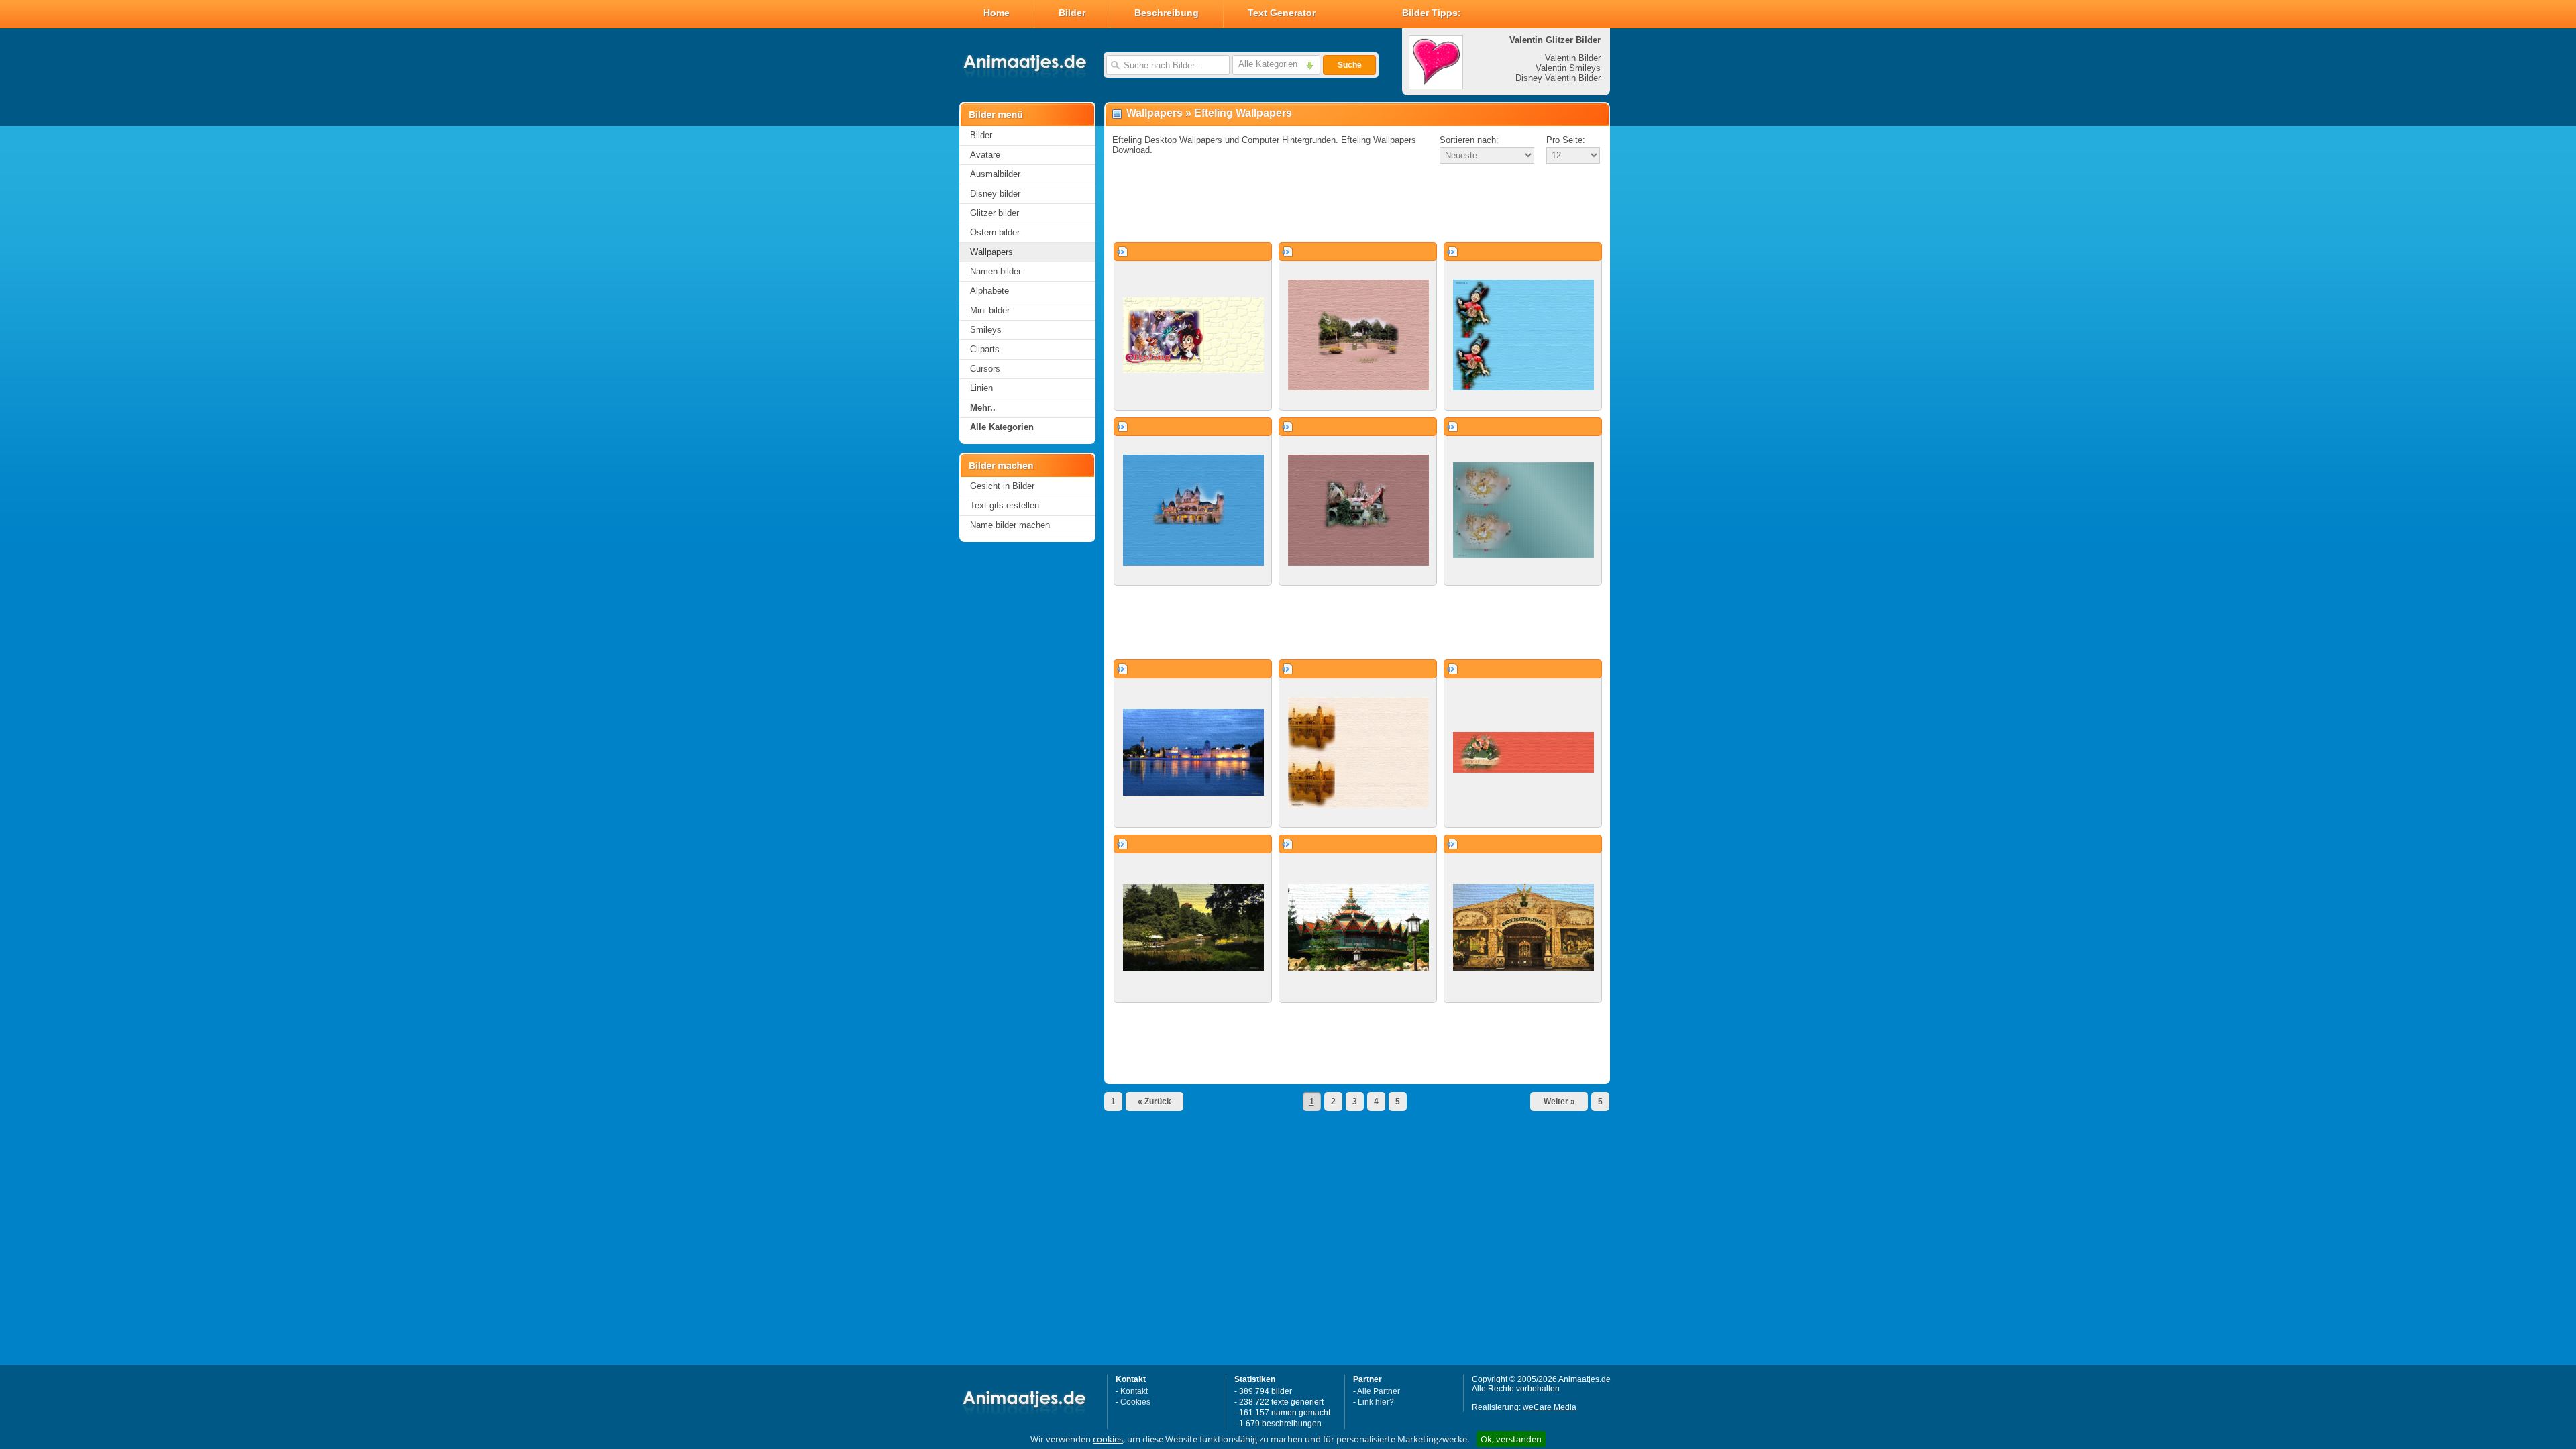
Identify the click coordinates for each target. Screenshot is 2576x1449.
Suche (1350, 65)
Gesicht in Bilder (1002, 486)
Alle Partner (1379, 1391)
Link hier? (1376, 1402)
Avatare (985, 155)
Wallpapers (991, 252)
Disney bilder (995, 194)
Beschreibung (1167, 13)
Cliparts (985, 349)
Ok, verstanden (1511, 1439)
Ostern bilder (995, 232)
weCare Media (1550, 1407)
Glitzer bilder (995, 213)
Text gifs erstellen (1005, 505)
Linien (981, 388)
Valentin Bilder (1573, 58)
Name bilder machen (1010, 525)
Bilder (1072, 13)
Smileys (986, 330)
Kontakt (1134, 1391)
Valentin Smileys (1568, 68)
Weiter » (1559, 1102)
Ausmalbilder (995, 174)
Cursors (985, 369)
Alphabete (989, 291)
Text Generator (1282, 13)
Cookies (1135, 1402)
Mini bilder (990, 310)
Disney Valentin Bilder (1558, 78)
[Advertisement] (1357, 204)
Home (997, 13)
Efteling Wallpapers (1243, 113)
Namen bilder (996, 271)
